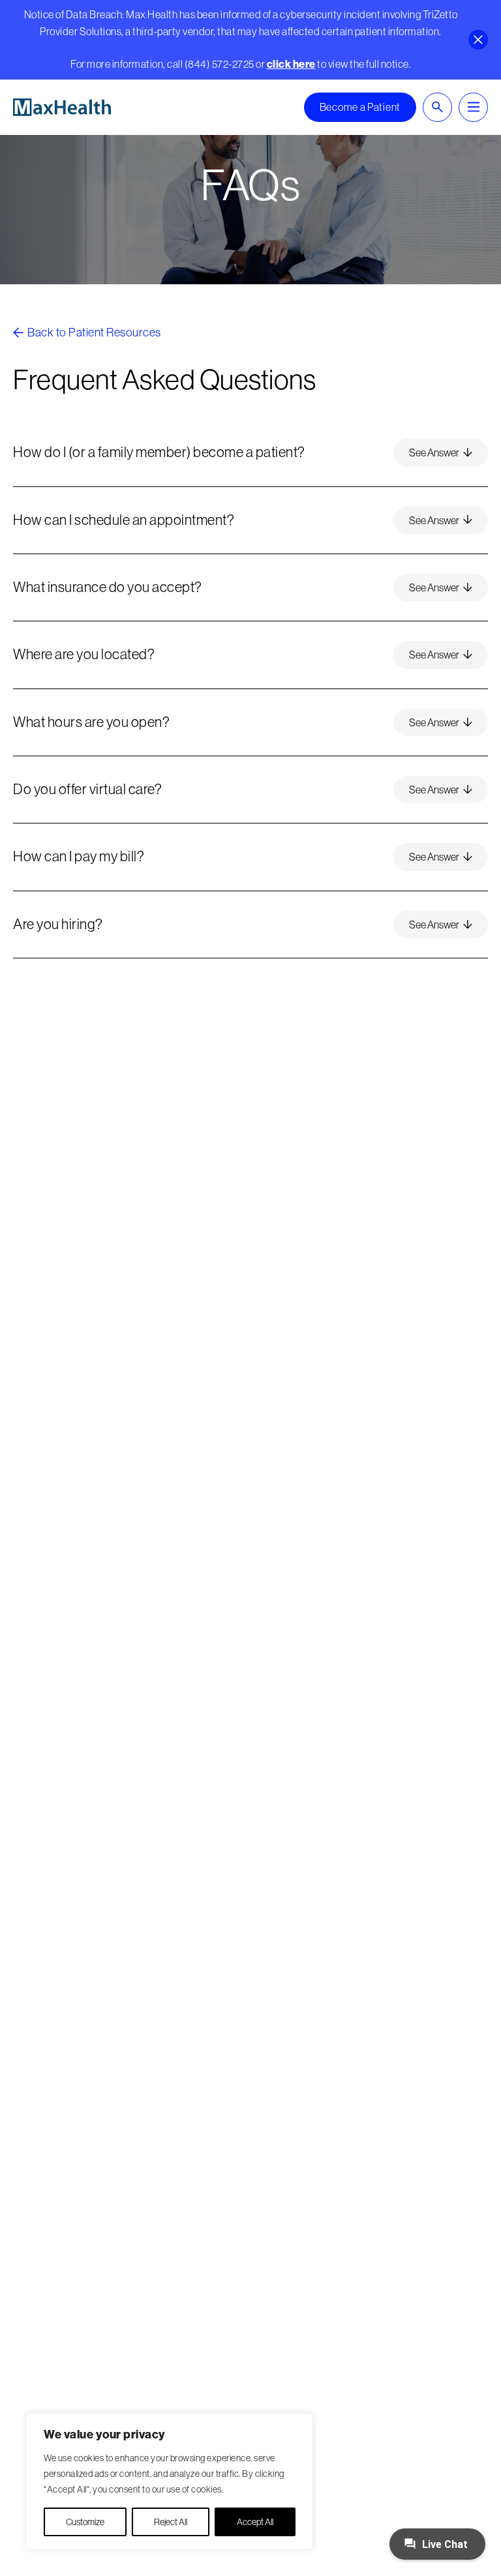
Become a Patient (360, 107)
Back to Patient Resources (93, 332)
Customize (85, 2522)
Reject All (171, 2522)
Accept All (255, 2522)
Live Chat (444, 2544)
